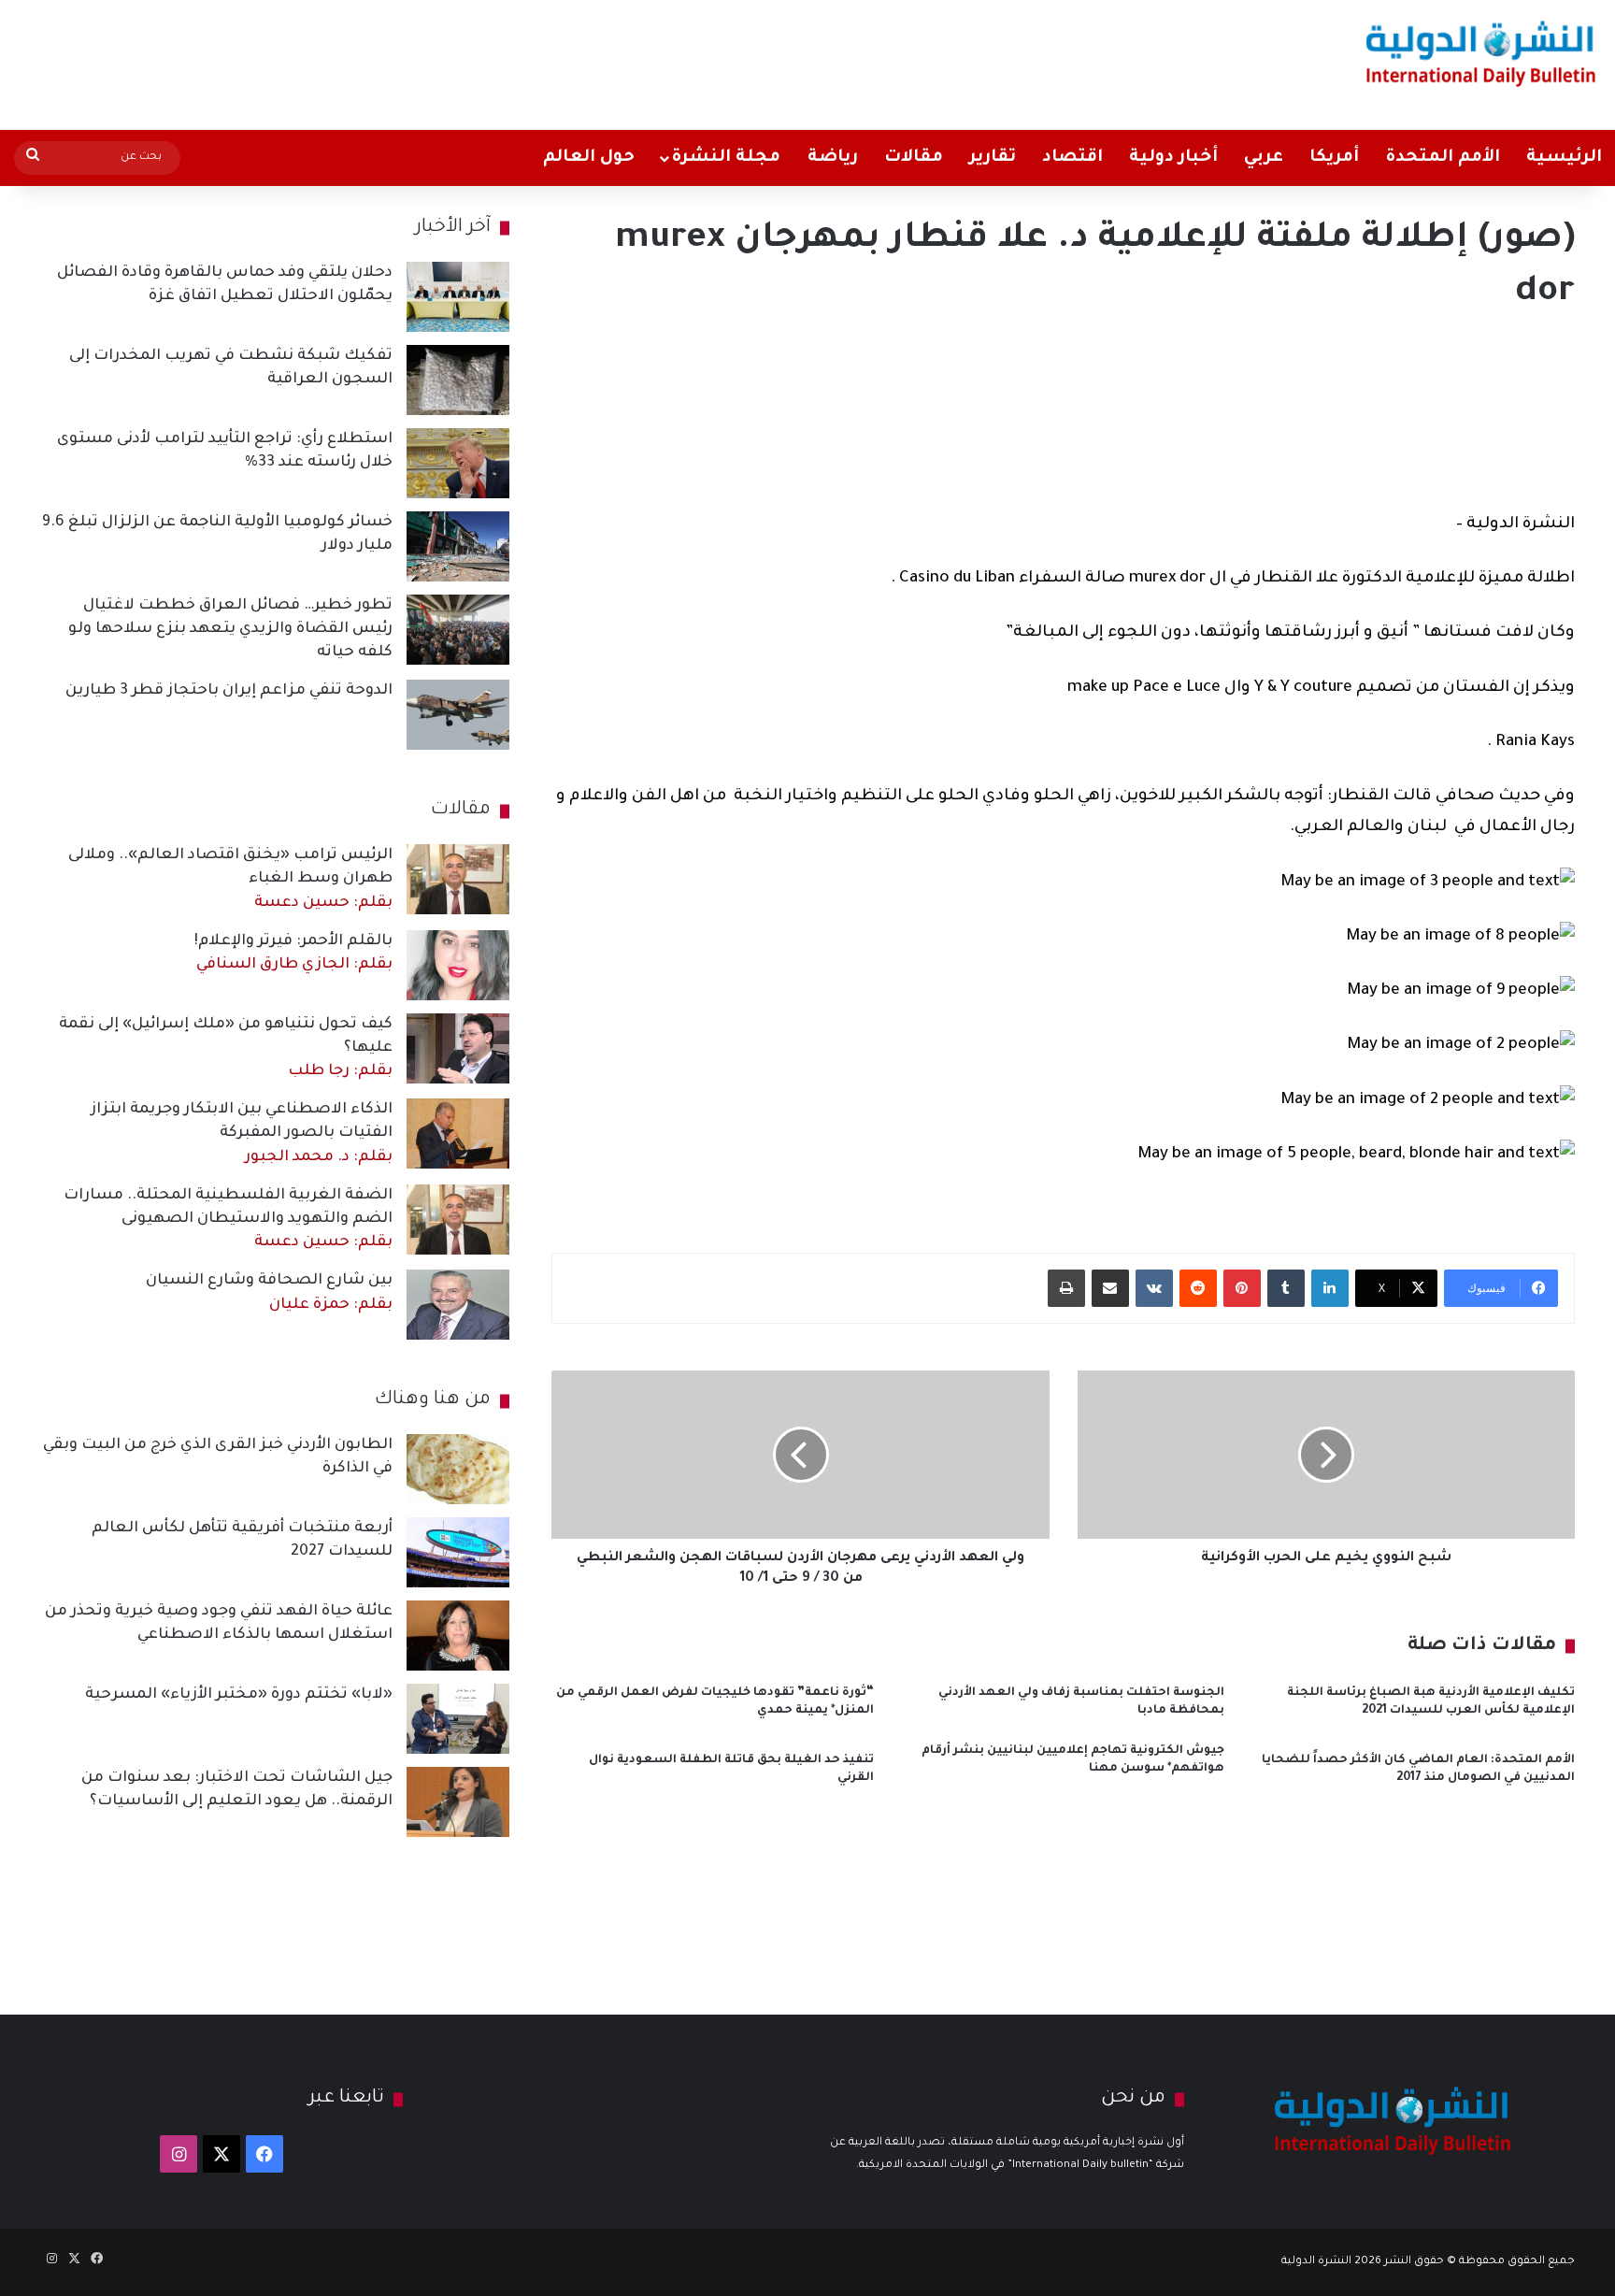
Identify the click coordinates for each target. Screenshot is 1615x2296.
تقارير (993, 158)
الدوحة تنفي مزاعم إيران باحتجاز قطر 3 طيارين (229, 691)
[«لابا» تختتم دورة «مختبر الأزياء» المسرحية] (458, 1719)
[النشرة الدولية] (1481, 54)
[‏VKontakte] (1154, 1288)
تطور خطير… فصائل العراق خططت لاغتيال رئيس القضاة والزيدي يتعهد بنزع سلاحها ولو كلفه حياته (230, 629)
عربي (1264, 158)
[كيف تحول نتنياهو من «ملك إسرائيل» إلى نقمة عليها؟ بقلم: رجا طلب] (458, 1048)
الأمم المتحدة (1443, 158)
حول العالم (589, 158)
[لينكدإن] (1330, 1288)
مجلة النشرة (726, 158)
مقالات (914, 158)
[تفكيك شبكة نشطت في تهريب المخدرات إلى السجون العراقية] (458, 380)
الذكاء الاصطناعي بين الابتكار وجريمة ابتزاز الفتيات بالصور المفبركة (242, 1133)
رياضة (833, 158)
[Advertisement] (534, 61)
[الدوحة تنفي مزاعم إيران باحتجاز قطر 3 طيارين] (458, 715)
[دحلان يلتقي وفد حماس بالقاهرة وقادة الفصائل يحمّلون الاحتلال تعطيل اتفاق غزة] (458, 297)
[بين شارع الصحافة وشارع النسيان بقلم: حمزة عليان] (458, 1305)
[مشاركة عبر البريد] (1110, 1288)
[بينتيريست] (1242, 1288)
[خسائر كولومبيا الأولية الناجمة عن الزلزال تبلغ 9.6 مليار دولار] (458, 546)
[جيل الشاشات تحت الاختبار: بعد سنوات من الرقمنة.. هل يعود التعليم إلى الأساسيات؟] (458, 1802)
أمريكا (1334, 158)
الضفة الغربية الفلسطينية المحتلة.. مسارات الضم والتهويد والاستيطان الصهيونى (228, 1219)
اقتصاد (1072, 158)
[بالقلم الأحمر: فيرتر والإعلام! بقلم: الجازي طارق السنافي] (458, 965)
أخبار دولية (1173, 158)
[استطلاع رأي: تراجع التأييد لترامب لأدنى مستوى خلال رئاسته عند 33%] (458, 463)
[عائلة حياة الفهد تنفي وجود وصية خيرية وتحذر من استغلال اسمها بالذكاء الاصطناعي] (458, 1636)
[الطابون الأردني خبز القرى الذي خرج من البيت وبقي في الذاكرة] (458, 1469)
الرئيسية (1564, 158)
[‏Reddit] (1198, 1288)
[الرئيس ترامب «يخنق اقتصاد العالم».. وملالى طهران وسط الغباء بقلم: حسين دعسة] (458, 879)
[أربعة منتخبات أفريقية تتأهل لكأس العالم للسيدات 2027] (458, 1552)
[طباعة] (1066, 1288)
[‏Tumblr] (1286, 1288)
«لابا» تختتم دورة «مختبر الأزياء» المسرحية (239, 1695)
